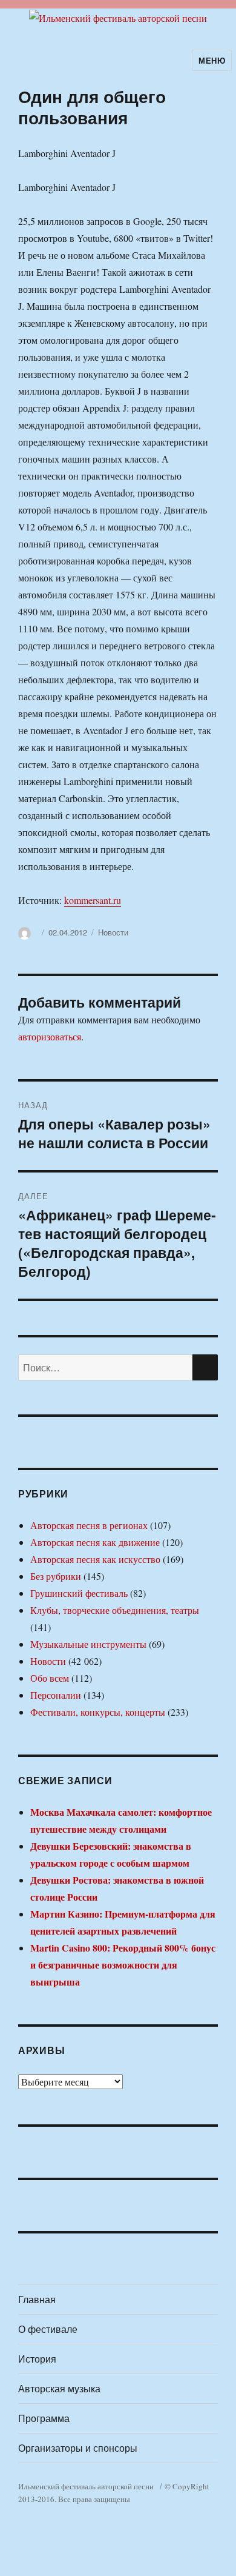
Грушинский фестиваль (79, 1593)
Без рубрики (56, 1576)
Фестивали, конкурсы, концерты (98, 1712)
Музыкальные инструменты (88, 1644)
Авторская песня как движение (95, 1542)
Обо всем (50, 1678)
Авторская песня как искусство (95, 1559)
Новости (113, 932)
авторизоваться (50, 1036)
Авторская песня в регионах (89, 1525)
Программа (44, 2418)
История (37, 2359)
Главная (37, 2299)
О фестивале (48, 2329)
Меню (212, 60)
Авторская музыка (59, 2388)
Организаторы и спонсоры (78, 2448)
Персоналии (56, 1695)
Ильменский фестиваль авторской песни (86, 2486)
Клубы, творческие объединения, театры (115, 1610)
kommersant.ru (93, 900)
